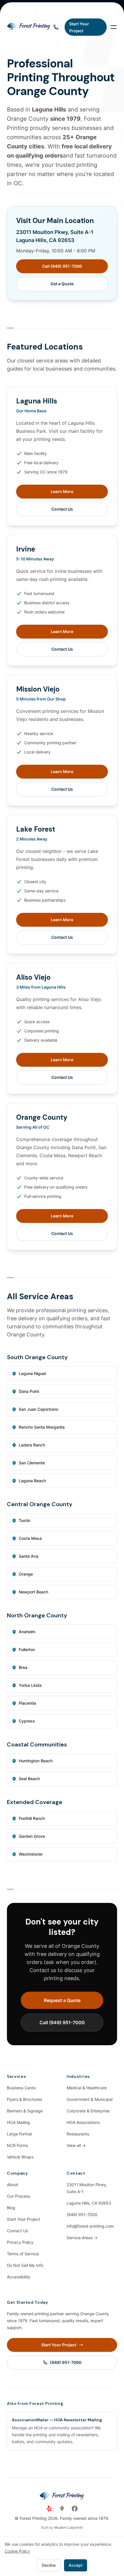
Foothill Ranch (32, 1818)
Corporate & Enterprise (88, 2111)
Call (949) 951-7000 (62, 266)
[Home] (29, 27)
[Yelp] (49, 2509)
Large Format (19, 2134)
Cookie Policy (17, 2551)
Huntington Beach (36, 1761)
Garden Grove (32, 1836)
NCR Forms (17, 2145)
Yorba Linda (30, 1685)
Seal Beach (29, 1779)
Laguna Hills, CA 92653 (89, 2203)
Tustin (25, 1520)
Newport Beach (33, 1592)
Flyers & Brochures (25, 2099)
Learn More (62, 491)
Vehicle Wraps (20, 2157)
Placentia (27, 1703)
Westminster (31, 1854)
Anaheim (27, 1632)
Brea (23, 1667)
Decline (49, 2565)
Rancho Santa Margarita (42, 1427)
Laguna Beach (32, 1481)
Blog (11, 2208)
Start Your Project (24, 2219)
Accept (76, 2565)
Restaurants (78, 2134)
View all (76, 2145)
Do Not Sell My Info (25, 2265)
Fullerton (27, 1649)
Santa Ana (29, 1556)
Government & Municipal (90, 2099)
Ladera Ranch (32, 1445)
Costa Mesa (30, 1538)
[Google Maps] (62, 2509)
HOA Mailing (18, 2122)
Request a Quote (62, 2000)
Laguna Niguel (32, 1373)
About (13, 2185)
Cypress (27, 1721)
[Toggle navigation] (114, 27)
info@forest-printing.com (90, 2226)
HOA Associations (83, 2122)
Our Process (18, 2196)
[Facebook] (75, 2509)
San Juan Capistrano (38, 1409)
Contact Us (62, 509)
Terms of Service (23, 2254)
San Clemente (32, 1463)
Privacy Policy (20, 2242)
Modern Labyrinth (68, 2527)
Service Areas (82, 2238)
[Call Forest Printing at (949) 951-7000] (56, 27)
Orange (26, 1574)
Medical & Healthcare (87, 2088)
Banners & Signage (25, 2111)
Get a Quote (62, 284)
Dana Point (29, 1391)
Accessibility (19, 2277)
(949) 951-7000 (82, 2215)
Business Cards (21, 2088)
